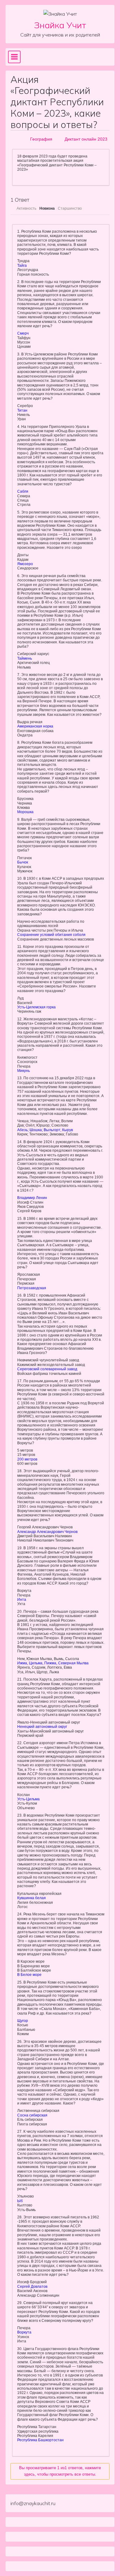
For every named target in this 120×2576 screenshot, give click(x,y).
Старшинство (70, 208)
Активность (26, 208)
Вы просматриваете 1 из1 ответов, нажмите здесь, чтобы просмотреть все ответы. (60, 2471)
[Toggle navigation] (14, 57)
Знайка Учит (60, 25)
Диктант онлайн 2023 (86, 139)
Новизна (47, 208)
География (41, 139)
